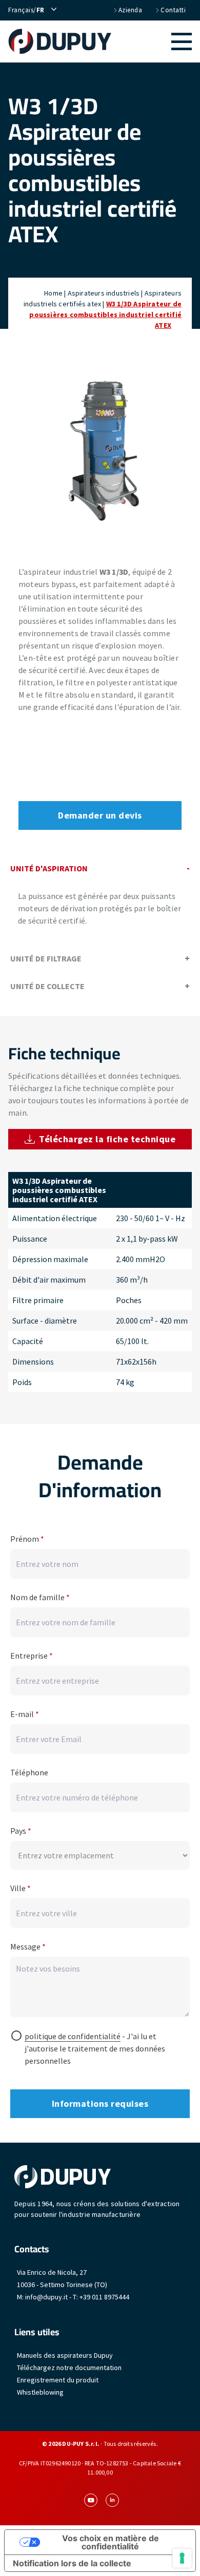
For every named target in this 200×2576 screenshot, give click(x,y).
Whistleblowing (40, 2392)
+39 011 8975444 (104, 2297)
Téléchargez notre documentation (69, 2368)
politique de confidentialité (73, 2036)
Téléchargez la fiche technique (107, 1139)
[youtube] (91, 2500)
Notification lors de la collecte (72, 2563)
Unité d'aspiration (49, 868)
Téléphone (29, 1772)
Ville (21, 1888)
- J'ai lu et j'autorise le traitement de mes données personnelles (95, 2048)
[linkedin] (112, 2500)
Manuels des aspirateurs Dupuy (65, 2355)
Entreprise (32, 1656)
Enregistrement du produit (58, 2380)
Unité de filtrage (46, 958)
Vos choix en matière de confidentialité (111, 2542)
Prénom (27, 1539)
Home (53, 293)
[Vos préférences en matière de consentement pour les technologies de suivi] (182, 2558)
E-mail (25, 1714)
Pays (21, 1831)
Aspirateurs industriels (104, 293)
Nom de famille (40, 1597)
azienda (131, 10)
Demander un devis (100, 815)
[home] (60, 41)
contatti (173, 10)
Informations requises (100, 2103)
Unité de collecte (47, 986)
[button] (152, 41)
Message (28, 1946)
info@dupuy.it (46, 2297)
